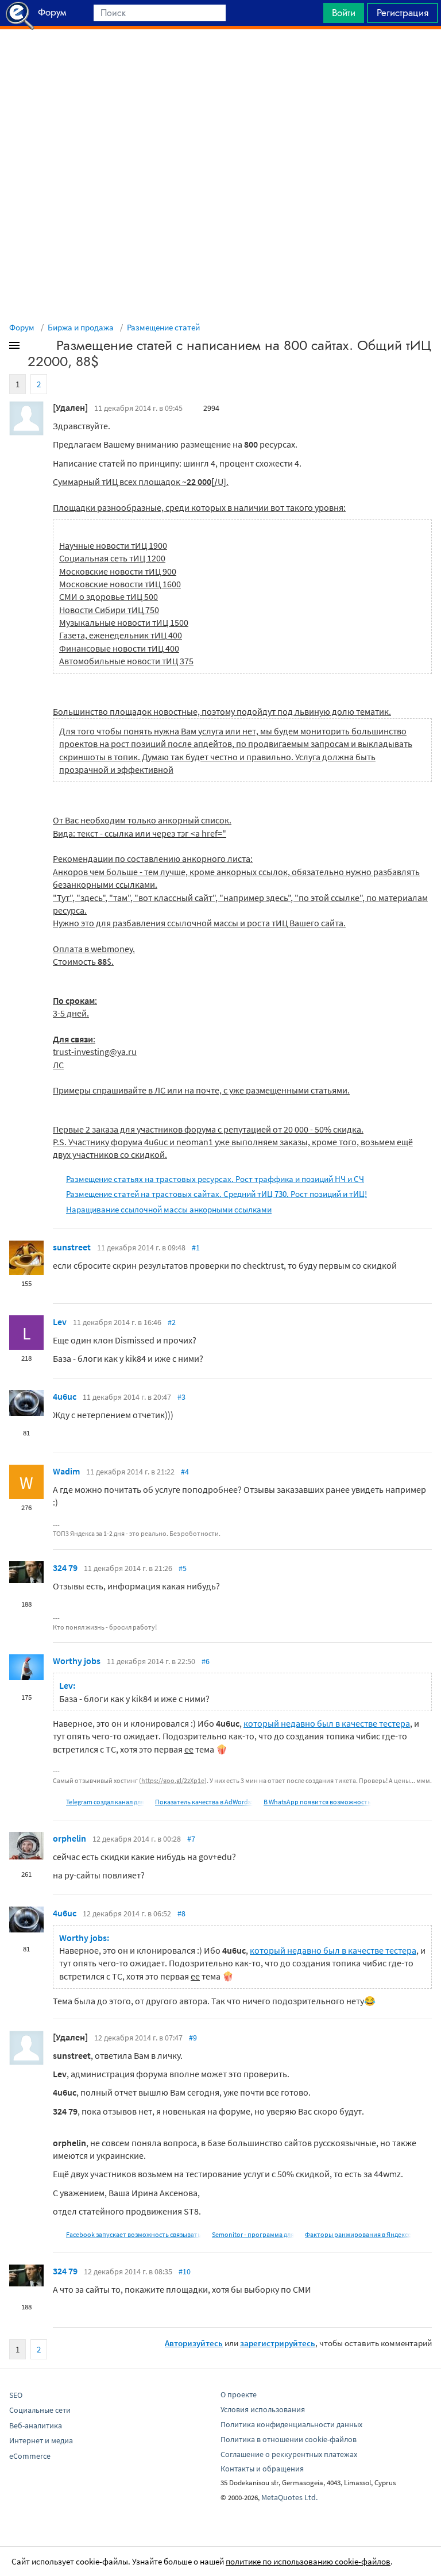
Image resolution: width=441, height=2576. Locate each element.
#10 (185, 2271)
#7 (191, 1839)
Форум (22, 327)
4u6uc (65, 1396)
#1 (196, 1247)
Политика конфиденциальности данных (291, 2424)
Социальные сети (40, 2410)
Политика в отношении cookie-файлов (289, 2439)
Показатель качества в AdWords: (204, 1802)
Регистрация (403, 13)
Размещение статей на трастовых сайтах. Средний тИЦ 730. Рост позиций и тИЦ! (216, 1194)
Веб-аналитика (36, 2425)
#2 (172, 1322)
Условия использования (263, 2409)
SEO (16, 2395)
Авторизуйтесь (194, 2343)
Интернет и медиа (41, 2440)
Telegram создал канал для (105, 1802)
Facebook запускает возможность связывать (134, 2234)
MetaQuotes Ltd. (289, 2497)
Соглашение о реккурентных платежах (289, 2454)
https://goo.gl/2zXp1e (173, 1780)
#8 (181, 1913)
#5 (183, 1568)
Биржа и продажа (81, 327)
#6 (206, 1661)
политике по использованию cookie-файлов (308, 2561)
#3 (181, 1397)
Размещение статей (163, 327)
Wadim (66, 1471)
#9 (193, 2038)
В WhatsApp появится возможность (317, 1802)
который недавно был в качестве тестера (327, 1723)
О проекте (239, 2394)
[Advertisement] (220, 58)
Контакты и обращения (262, 2469)
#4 (185, 1472)
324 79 (65, 1568)
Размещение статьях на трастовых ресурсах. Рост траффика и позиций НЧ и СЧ (215, 1179)
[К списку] (33, 348)
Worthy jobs (77, 1661)
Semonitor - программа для (253, 2234)
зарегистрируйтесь (278, 2343)
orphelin (69, 1838)
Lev (60, 1322)
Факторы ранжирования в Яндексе (358, 2234)
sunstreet (72, 1247)
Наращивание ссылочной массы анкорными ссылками (169, 1209)
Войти (344, 13)
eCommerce (30, 2456)
